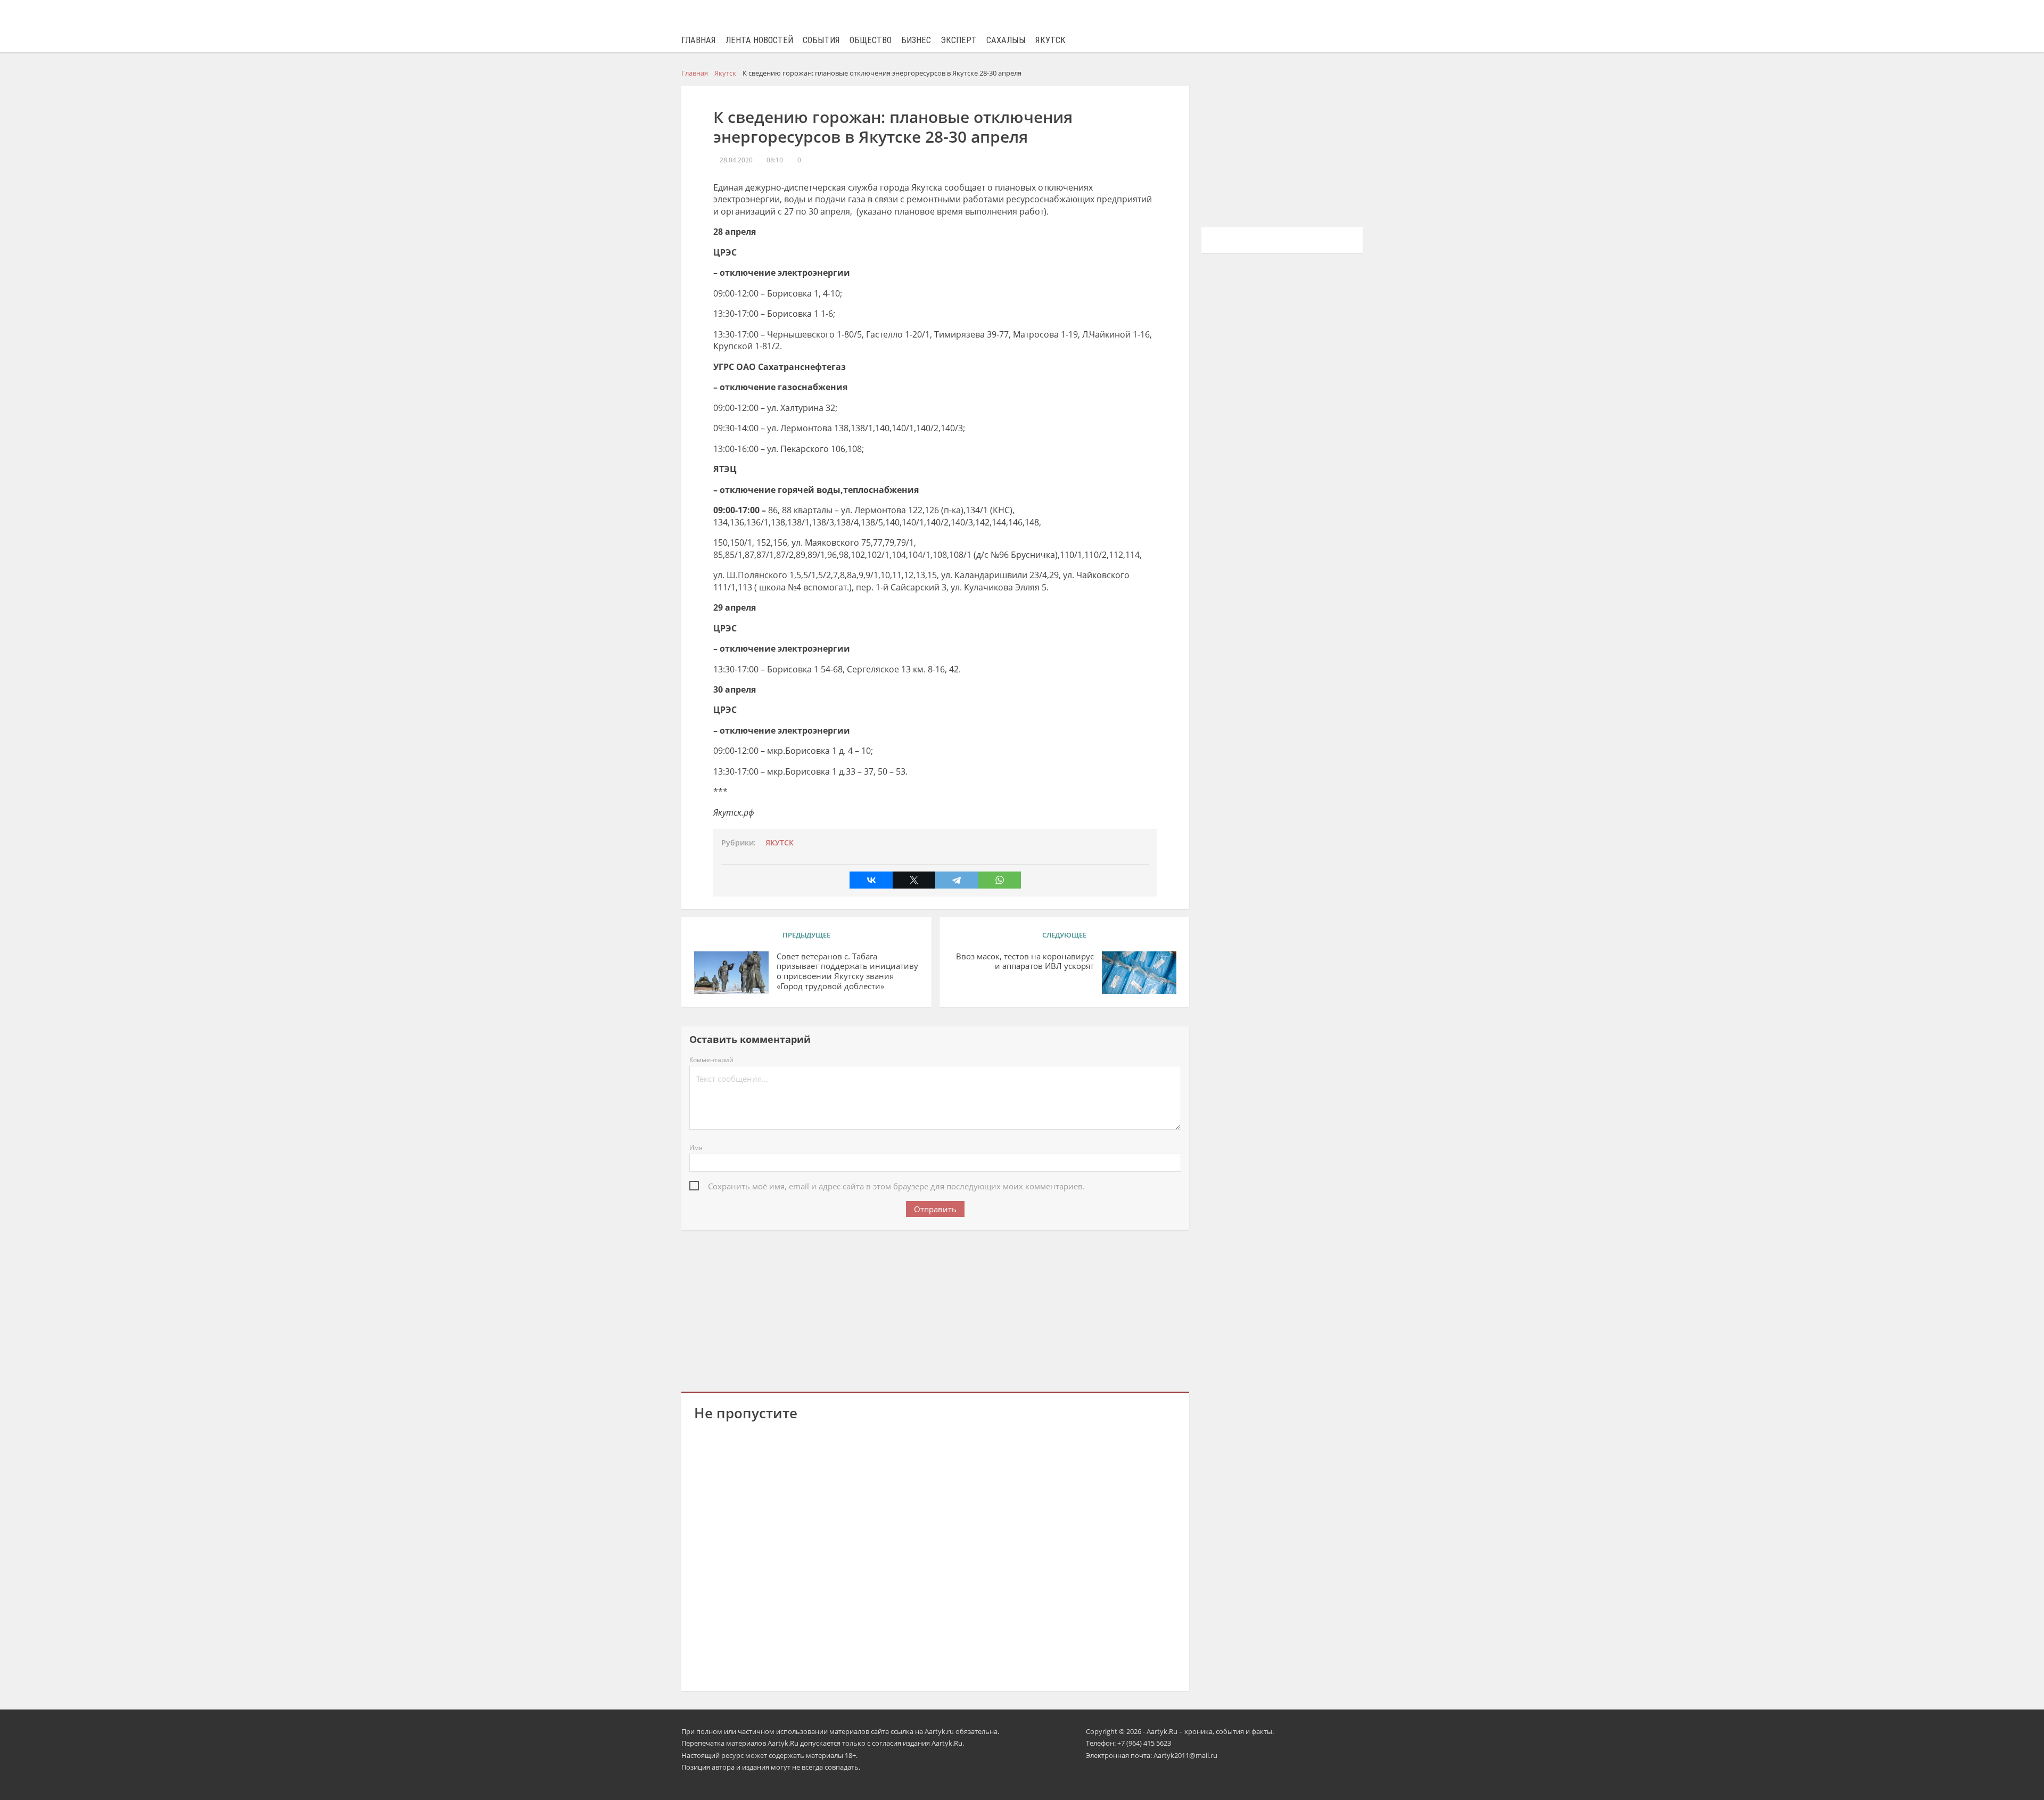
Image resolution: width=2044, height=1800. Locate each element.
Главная (699, 40)
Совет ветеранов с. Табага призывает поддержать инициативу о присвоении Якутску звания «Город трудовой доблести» (847, 971)
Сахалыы (1006, 40)
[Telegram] (957, 880)
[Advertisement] (935, 1309)
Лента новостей (759, 40)
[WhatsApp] (1000, 880)
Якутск (1050, 40)
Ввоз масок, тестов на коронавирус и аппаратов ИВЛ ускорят (1025, 961)
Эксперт (959, 40)
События (821, 40)
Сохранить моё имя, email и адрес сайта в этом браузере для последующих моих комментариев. (896, 1186)
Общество (871, 40)
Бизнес (916, 40)
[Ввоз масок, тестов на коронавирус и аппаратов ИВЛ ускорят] (1139, 973)
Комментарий (711, 1060)
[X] (914, 880)
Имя (696, 1148)
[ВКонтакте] (871, 880)
